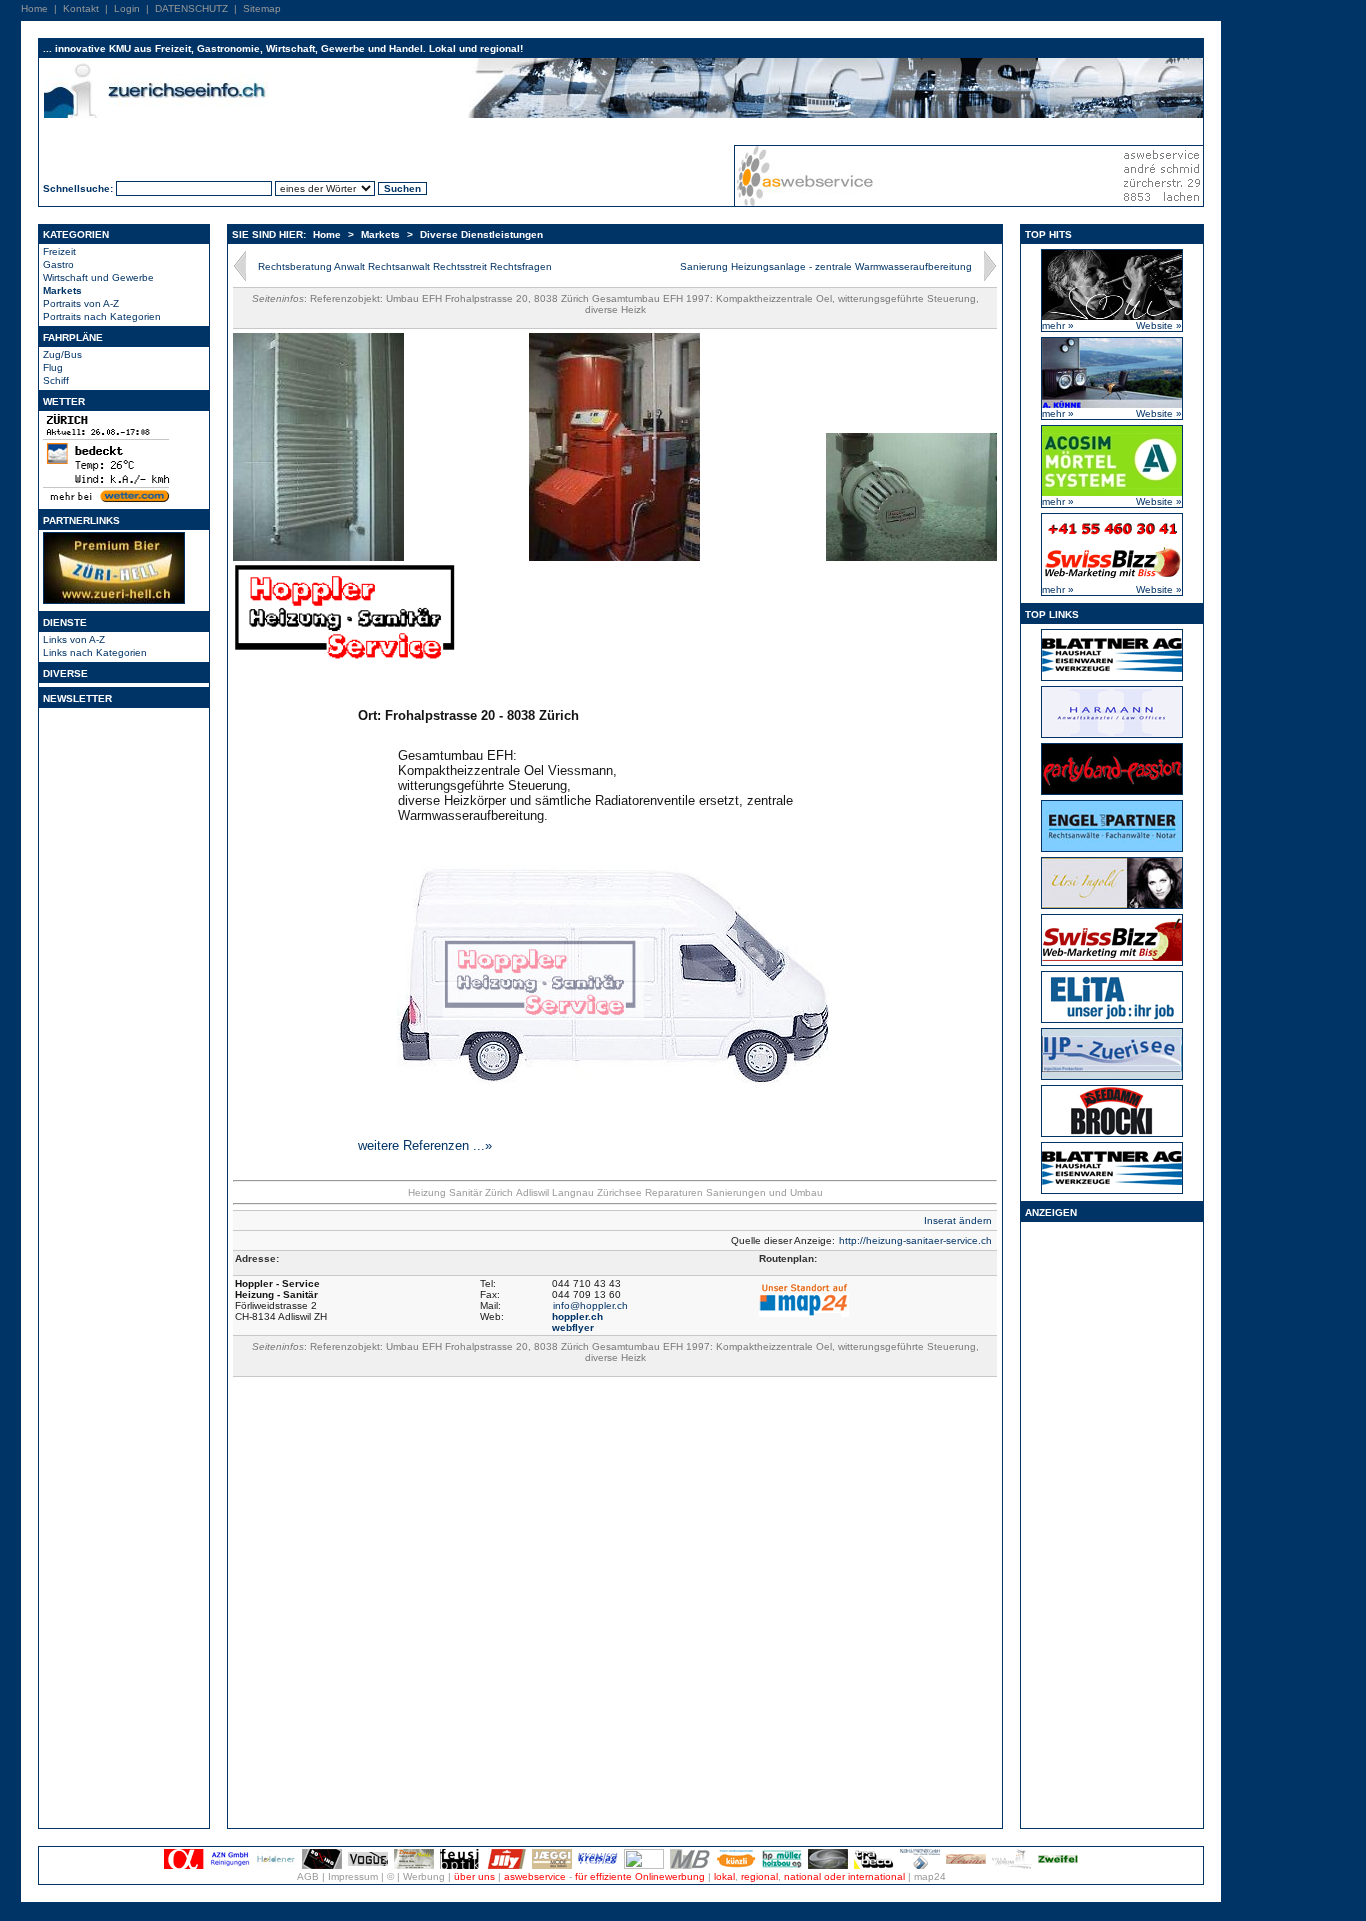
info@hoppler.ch (590, 1305)
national (802, 1876)
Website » (1159, 325)
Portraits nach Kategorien (102, 316)
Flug (53, 367)
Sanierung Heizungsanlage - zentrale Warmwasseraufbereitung (826, 266)
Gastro (58, 264)
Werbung (424, 1876)
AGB (308, 1876)
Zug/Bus (62, 354)
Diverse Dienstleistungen (481, 234)
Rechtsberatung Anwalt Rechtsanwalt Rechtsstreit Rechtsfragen (405, 266)
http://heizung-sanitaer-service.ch (915, 1240)
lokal (724, 1876)
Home (34, 8)
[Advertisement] (1112, 1524)
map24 (930, 1876)
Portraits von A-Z (81, 303)
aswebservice (535, 1876)
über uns (474, 1876)
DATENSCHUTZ (191, 8)
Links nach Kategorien (95, 652)
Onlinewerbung (670, 1876)
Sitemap (262, 8)
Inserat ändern (958, 1220)
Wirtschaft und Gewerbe (98, 277)
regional (759, 1876)
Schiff (56, 380)
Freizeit (59, 251)
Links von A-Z (74, 639)
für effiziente (603, 1876)
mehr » (1058, 325)
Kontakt (81, 8)
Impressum (353, 1876)
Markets (62, 290)
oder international (864, 1876)
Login (127, 8)
